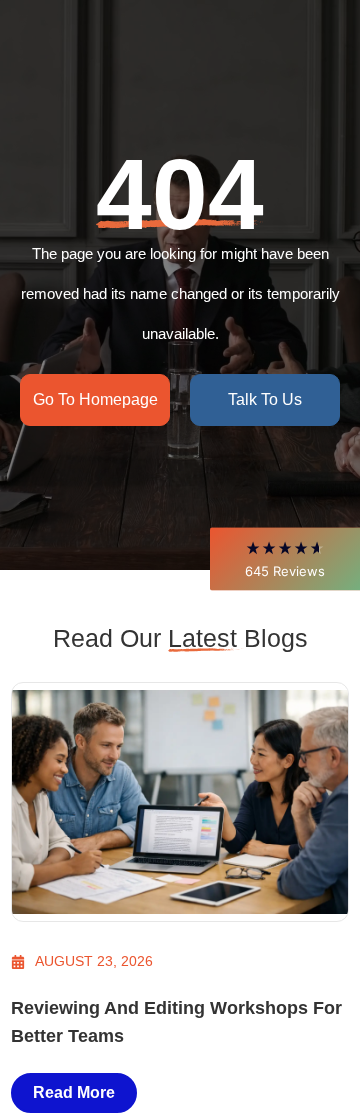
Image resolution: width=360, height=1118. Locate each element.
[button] (285, 558)
